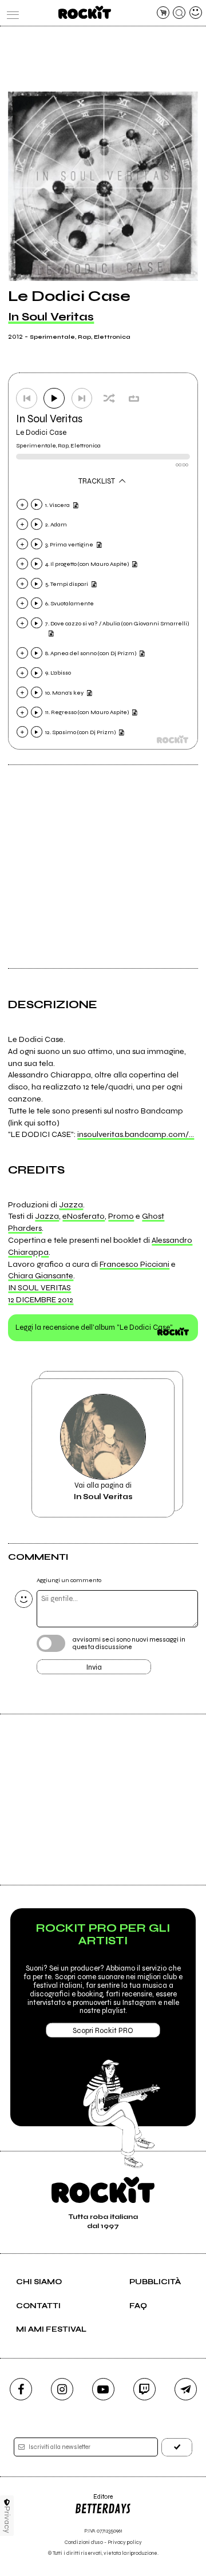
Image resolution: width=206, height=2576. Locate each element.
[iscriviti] (177, 2447)
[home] (84, 12)
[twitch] (144, 2389)
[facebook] (21, 2389)
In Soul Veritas (51, 317)
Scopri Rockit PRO (103, 2031)
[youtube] (103, 2389)
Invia (94, 1667)
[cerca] (179, 13)
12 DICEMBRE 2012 (41, 1300)
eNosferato (84, 1216)
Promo (121, 1216)
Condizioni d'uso (84, 2543)
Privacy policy (125, 2543)
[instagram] (62, 2389)
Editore (94, 2501)
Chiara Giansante (41, 1276)
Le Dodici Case (41, 433)
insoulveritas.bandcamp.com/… (136, 1134)
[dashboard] (196, 13)
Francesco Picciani (134, 1264)
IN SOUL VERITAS (39, 1288)
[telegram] (186, 2389)
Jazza (71, 1205)
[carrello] (163, 13)
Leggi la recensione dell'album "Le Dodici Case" (94, 1327)
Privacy (7, 2520)
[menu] (10, 13)
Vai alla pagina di (103, 1491)
